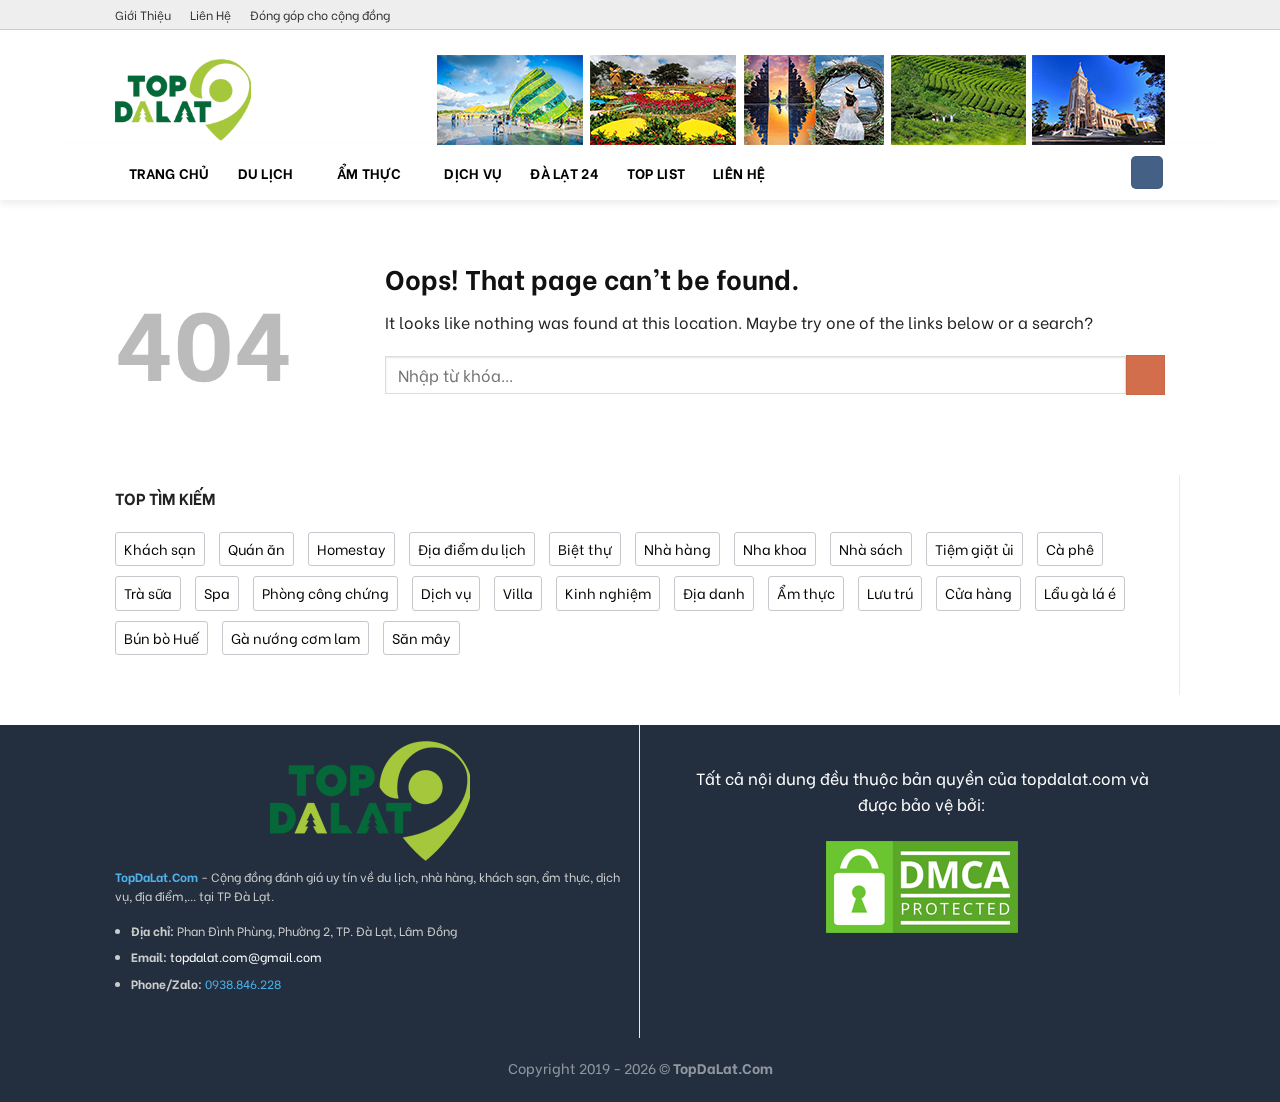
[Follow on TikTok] (1098, 16)
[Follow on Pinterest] (1136, 16)
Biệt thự (585, 548)
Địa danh (714, 592)
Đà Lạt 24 (564, 172)
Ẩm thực (369, 172)
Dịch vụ (473, 172)
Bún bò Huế (161, 637)
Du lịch (266, 172)
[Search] (1147, 172)
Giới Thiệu (143, 14)
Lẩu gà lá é (1080, 592)
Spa (217, 592)
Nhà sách (871, 548)
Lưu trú (890, 592)
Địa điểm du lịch (472, 548)
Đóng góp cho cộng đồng (320, 14)
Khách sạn (160, 548)
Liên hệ (739, 172)
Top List (656, 172)
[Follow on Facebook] (1059, 16)
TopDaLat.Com (723, 1067)
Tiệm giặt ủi (974, 548)
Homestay (351, 548)
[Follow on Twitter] (1117, 16)
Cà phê (1070, 548)
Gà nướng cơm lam (295, 637)
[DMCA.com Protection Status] (922, 883)
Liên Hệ (210, 14)
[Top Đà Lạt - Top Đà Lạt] (215, 100)
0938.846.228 (243, 983)
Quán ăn (256, 548)
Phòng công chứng (325, 592)
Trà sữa (148, 592)
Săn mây (421, 637)
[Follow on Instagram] (1079, 16)
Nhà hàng (677, 548)
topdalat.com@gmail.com (246, 956)
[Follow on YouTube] (1155, 16)
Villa (518, 592)
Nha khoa (775, 548)
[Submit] (1145, 374)
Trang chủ (169, 172)
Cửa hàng (978, 592)
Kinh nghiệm (608, 592)
